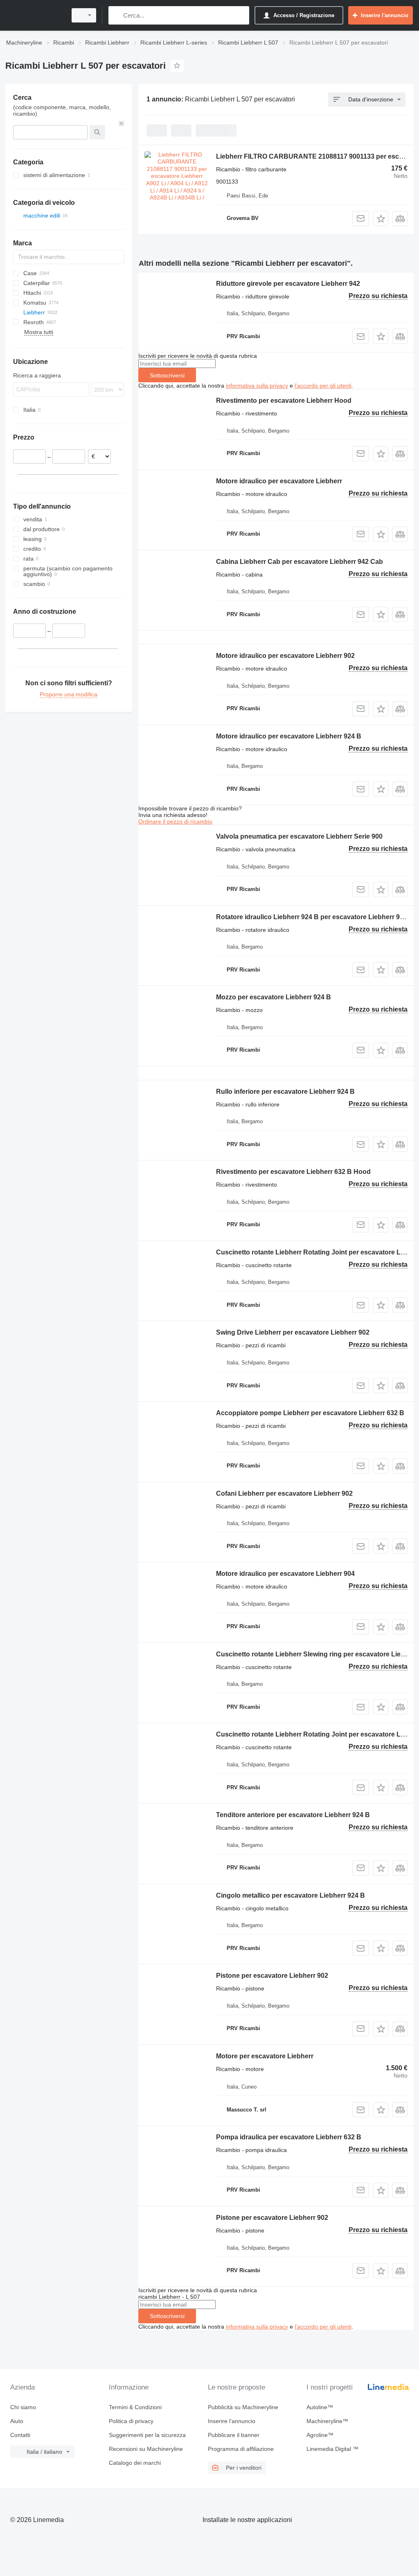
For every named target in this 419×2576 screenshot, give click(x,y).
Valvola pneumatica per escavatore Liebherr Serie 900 (299, 836)
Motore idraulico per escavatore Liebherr (279, 481)
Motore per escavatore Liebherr (265, 2056)
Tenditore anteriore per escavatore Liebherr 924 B (293, 1815)
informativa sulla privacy (257, 386)
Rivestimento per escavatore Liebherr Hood (284, 401)
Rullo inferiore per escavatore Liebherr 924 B (285, 1092)
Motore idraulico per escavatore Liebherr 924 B (289, 736)
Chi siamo (23, 2407)
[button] (381, 219)
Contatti (20, 2435)
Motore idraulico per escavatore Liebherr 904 (285, 1574)
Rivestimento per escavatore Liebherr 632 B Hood (293, 1172)
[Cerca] (116, 15)
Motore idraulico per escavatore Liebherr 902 (285, 656)
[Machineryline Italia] (35, 15)
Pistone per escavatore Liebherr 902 (272, 1976)
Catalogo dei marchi (135, 2463)
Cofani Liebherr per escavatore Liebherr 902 (284, 1493)
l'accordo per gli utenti (323, 386)
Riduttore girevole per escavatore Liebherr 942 (288, 284)
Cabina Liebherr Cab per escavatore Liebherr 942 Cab (300, 562)
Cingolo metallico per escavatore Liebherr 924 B (291, 1895)
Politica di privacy (131, 2421)
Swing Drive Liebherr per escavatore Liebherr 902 (293, 1332)
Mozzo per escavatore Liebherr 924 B (274, 997)
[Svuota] (122, 123)
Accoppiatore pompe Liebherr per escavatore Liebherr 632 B (310, 1413)
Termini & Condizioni (135, 2407)
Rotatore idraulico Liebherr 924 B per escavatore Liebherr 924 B (315, 917)
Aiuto (17, 2421)
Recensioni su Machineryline (146, 2449)
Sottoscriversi (167, 375)
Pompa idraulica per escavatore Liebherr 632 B (289, 2137)
